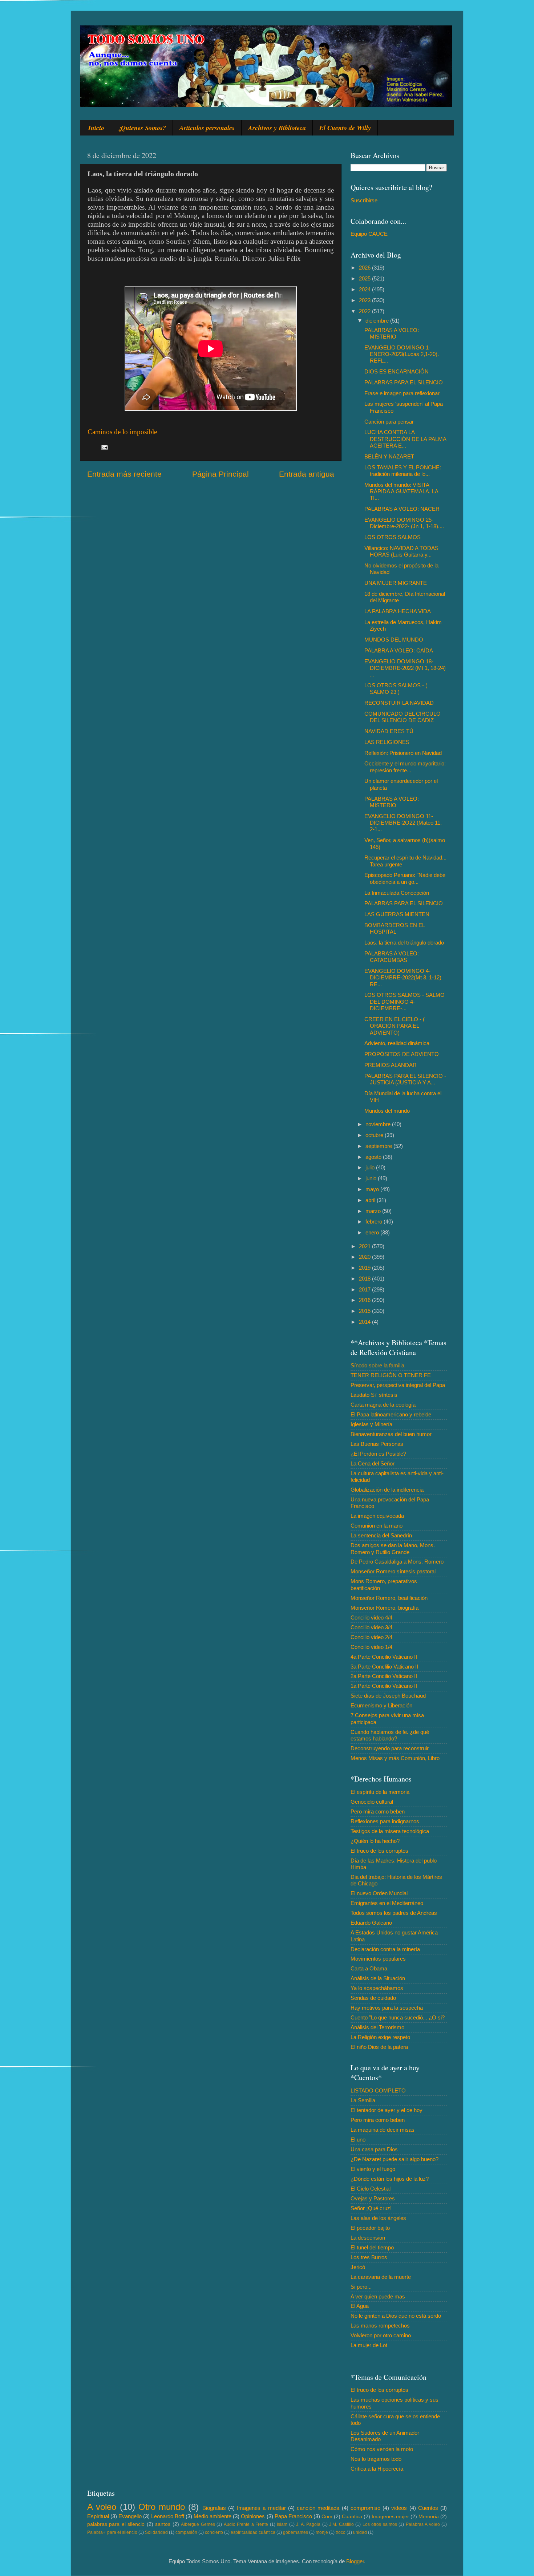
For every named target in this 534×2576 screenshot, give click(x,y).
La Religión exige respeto (380, 2037)
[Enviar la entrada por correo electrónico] (104, 447)
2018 (365, 1279)
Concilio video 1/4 (371, 1647)
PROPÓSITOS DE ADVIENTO (402, 1054)
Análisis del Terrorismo (377, 2027)
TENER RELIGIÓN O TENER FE (391, 1375)
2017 (365, 1289)
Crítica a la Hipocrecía (377, 2469)
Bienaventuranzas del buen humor (391, 1434)
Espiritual (98, 2516)
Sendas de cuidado (373, 1998)
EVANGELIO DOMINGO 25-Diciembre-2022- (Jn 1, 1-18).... (404, 523)
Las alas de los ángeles (378, 2218)
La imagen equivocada (377, 1516)
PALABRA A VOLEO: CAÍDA (399, 650)
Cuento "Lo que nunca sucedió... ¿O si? (398, 2017)
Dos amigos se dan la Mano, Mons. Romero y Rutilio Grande (393, 1548)
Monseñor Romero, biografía (385, 1608)
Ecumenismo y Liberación (381, 1705)
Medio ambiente (213, 2516)
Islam (282, 2524)
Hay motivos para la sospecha (387, 2008)
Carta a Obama (369, 1968)
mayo (373, 1189)
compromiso (365, 2508)
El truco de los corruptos (379, 1851)
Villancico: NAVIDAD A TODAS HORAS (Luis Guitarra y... (401, 551)
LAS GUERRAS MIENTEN (397, 914)
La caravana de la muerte (381, 2277)
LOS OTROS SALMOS (393, 537)
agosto (374, 1157)
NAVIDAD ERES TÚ (389, 731)
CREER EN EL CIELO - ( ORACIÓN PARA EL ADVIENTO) (395, 1026)
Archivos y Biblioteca (277, 128)
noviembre (379, 1124)
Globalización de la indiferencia (387, 1490)
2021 (365, 1246)
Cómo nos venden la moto (382, 2449)
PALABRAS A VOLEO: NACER (402, 509)
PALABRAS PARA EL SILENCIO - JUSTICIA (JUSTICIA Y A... (405, 1079)
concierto (214, 2532)
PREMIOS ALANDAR (391, 1065)
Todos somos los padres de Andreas (394, 1913)
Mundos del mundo (387, 1111)
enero (373, 1232)
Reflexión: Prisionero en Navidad (403, 753)
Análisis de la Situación (378, 1978)
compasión (186, 2532)
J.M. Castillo (341, 2524)
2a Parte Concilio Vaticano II (384, 1676)
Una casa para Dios (374, 2149)
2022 (365, 311)
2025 (365, 278)
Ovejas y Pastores (373, 2198)
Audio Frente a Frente (246, 2524)
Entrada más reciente (124, 474)
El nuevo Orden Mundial (379, 1893)
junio (372, 1178)
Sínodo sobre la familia (377, 1365)
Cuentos (428, 2508)
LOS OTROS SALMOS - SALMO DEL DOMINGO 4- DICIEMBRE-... (404, 1002)
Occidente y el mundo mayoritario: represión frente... (405, 767)
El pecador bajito (370, 2228)
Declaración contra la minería (385, 1949)
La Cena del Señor (373, 1463)
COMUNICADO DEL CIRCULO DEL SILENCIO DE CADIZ (402, 717)
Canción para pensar (389, 422)
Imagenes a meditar (261, 2508)
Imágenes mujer (390, 2517)
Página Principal (221, 474)
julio (371, 1167)
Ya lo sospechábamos (377, 1988)
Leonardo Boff (168, 2516)
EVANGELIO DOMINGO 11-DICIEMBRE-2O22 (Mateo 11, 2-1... (403, 823)
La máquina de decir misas (383, 2130)
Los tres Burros (369, 2257)
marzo (374, 1211)
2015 (365, 1311)
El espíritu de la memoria (380, 1792)
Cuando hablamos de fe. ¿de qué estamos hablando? (390, 1735)
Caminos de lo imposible (122, 432)
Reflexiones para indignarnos (385, 1821)
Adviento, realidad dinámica (397, 1043)
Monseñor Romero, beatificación (389, 1598)
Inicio (96, 128)
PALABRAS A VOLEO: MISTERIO (392, 333)
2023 (365, 300)
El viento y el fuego (373, 2169)
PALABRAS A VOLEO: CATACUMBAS (392, 957)
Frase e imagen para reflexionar (402, 393)
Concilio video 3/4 (371, 1627)
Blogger (355, 2561)
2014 (365, 1322)
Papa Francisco (293, 2516)
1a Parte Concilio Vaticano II (384, 1686)
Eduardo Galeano (371, 1923)
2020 (365, 1257)
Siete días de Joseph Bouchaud (388, 1696)
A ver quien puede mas (378, 2296)
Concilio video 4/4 (371, 1617)
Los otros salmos (380, 2524)
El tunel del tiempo (372, 2247)
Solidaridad (156, 2532)
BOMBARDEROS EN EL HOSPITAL (395, 928)
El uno (358, 2140)
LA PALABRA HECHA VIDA (398, 611)
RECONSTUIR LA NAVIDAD (399, 703)
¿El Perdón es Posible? (378, 1454)
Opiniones (253, 2516)
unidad (360, 2532)
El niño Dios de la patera (379, 2047)
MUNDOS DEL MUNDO (394, 640)
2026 (365, 268)
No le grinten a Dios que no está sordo (396, 2316)
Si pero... (361, 2287)
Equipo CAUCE (369, 234)
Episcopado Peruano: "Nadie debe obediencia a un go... (405, 878)
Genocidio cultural (372, 1802)
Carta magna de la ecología (383, 1405)
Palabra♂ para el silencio (112, 2532)
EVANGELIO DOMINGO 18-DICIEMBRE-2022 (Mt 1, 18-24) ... (405, 668)
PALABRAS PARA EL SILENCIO (404, 382)
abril (371, 1200)
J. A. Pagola (308, 2524)
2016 (365, 1300)
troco (341, 2532)
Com (327, 2517)
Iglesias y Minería (371, 1424)
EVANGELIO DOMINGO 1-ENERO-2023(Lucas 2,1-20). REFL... (402, 354)
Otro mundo (162, 2507)
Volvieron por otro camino (381, 2335)
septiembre (379, 1146)
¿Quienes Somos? (142, 128)
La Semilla (363, 2100)
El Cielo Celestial (371, 2189)
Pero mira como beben (378, 1811)
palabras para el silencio (116, 2524)
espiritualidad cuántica (253, 2532)
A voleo (102, 2507)
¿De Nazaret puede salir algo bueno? (395, 2159)
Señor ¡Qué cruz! (371, 2208)
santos (163, 2524)
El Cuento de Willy (345, 128)
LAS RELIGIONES (387, 742)
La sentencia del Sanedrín (381, 1535)
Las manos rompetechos (380, 2326)
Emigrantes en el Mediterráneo (387, 1903)
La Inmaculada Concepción (397, 893)
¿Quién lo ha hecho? (375, 1841)
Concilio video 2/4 (371, 1637)
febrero (375, 1222)
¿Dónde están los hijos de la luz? (390, 2179)
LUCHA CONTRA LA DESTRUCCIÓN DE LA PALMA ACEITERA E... (405, 439)
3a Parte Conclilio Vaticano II (384, 1667)
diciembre (378, 321)
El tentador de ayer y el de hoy (387, 2110)
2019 (365, 1268)
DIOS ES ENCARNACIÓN (397, 371)
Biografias (214, 2508)
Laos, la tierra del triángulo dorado (404, 943)
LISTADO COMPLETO (378, 2090)
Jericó (358, 2267)
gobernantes (296, 2532)
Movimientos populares (378, 1959)
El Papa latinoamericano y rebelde (391, 1414)
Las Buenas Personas (377, 1444)
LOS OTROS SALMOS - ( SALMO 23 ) (396, 689)
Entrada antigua (307, 474)
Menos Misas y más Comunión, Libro (395, 1758)
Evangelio (130, 2516)
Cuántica (352, 2517)
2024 (365, 289)
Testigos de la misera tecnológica (390, 1831)
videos (399, 2508)
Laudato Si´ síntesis (374, 1395)
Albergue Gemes (198, 2524)
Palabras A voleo (423, 2524)
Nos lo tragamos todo (376, 2459)
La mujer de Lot (369, 2345)
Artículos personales (207, 128)
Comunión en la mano (377, 1526)
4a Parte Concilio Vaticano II (384, 1657)
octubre (375, 1135)
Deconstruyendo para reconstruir (390, 1748)
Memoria (429, 2517)
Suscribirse (364, 200)
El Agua (360, 2306)
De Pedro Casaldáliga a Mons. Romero (397, 1562)
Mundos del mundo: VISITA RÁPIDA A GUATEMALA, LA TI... (401, 492)
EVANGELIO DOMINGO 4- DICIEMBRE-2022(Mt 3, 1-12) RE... (403, 978)
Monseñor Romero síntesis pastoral (393, 1571)
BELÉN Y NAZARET (389, 456)
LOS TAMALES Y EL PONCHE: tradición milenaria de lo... (403, 471)
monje (322, 2532)
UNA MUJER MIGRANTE (396, 583)
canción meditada (318, 2508)
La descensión (368, 2238)
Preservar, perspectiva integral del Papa (398, 1385)
